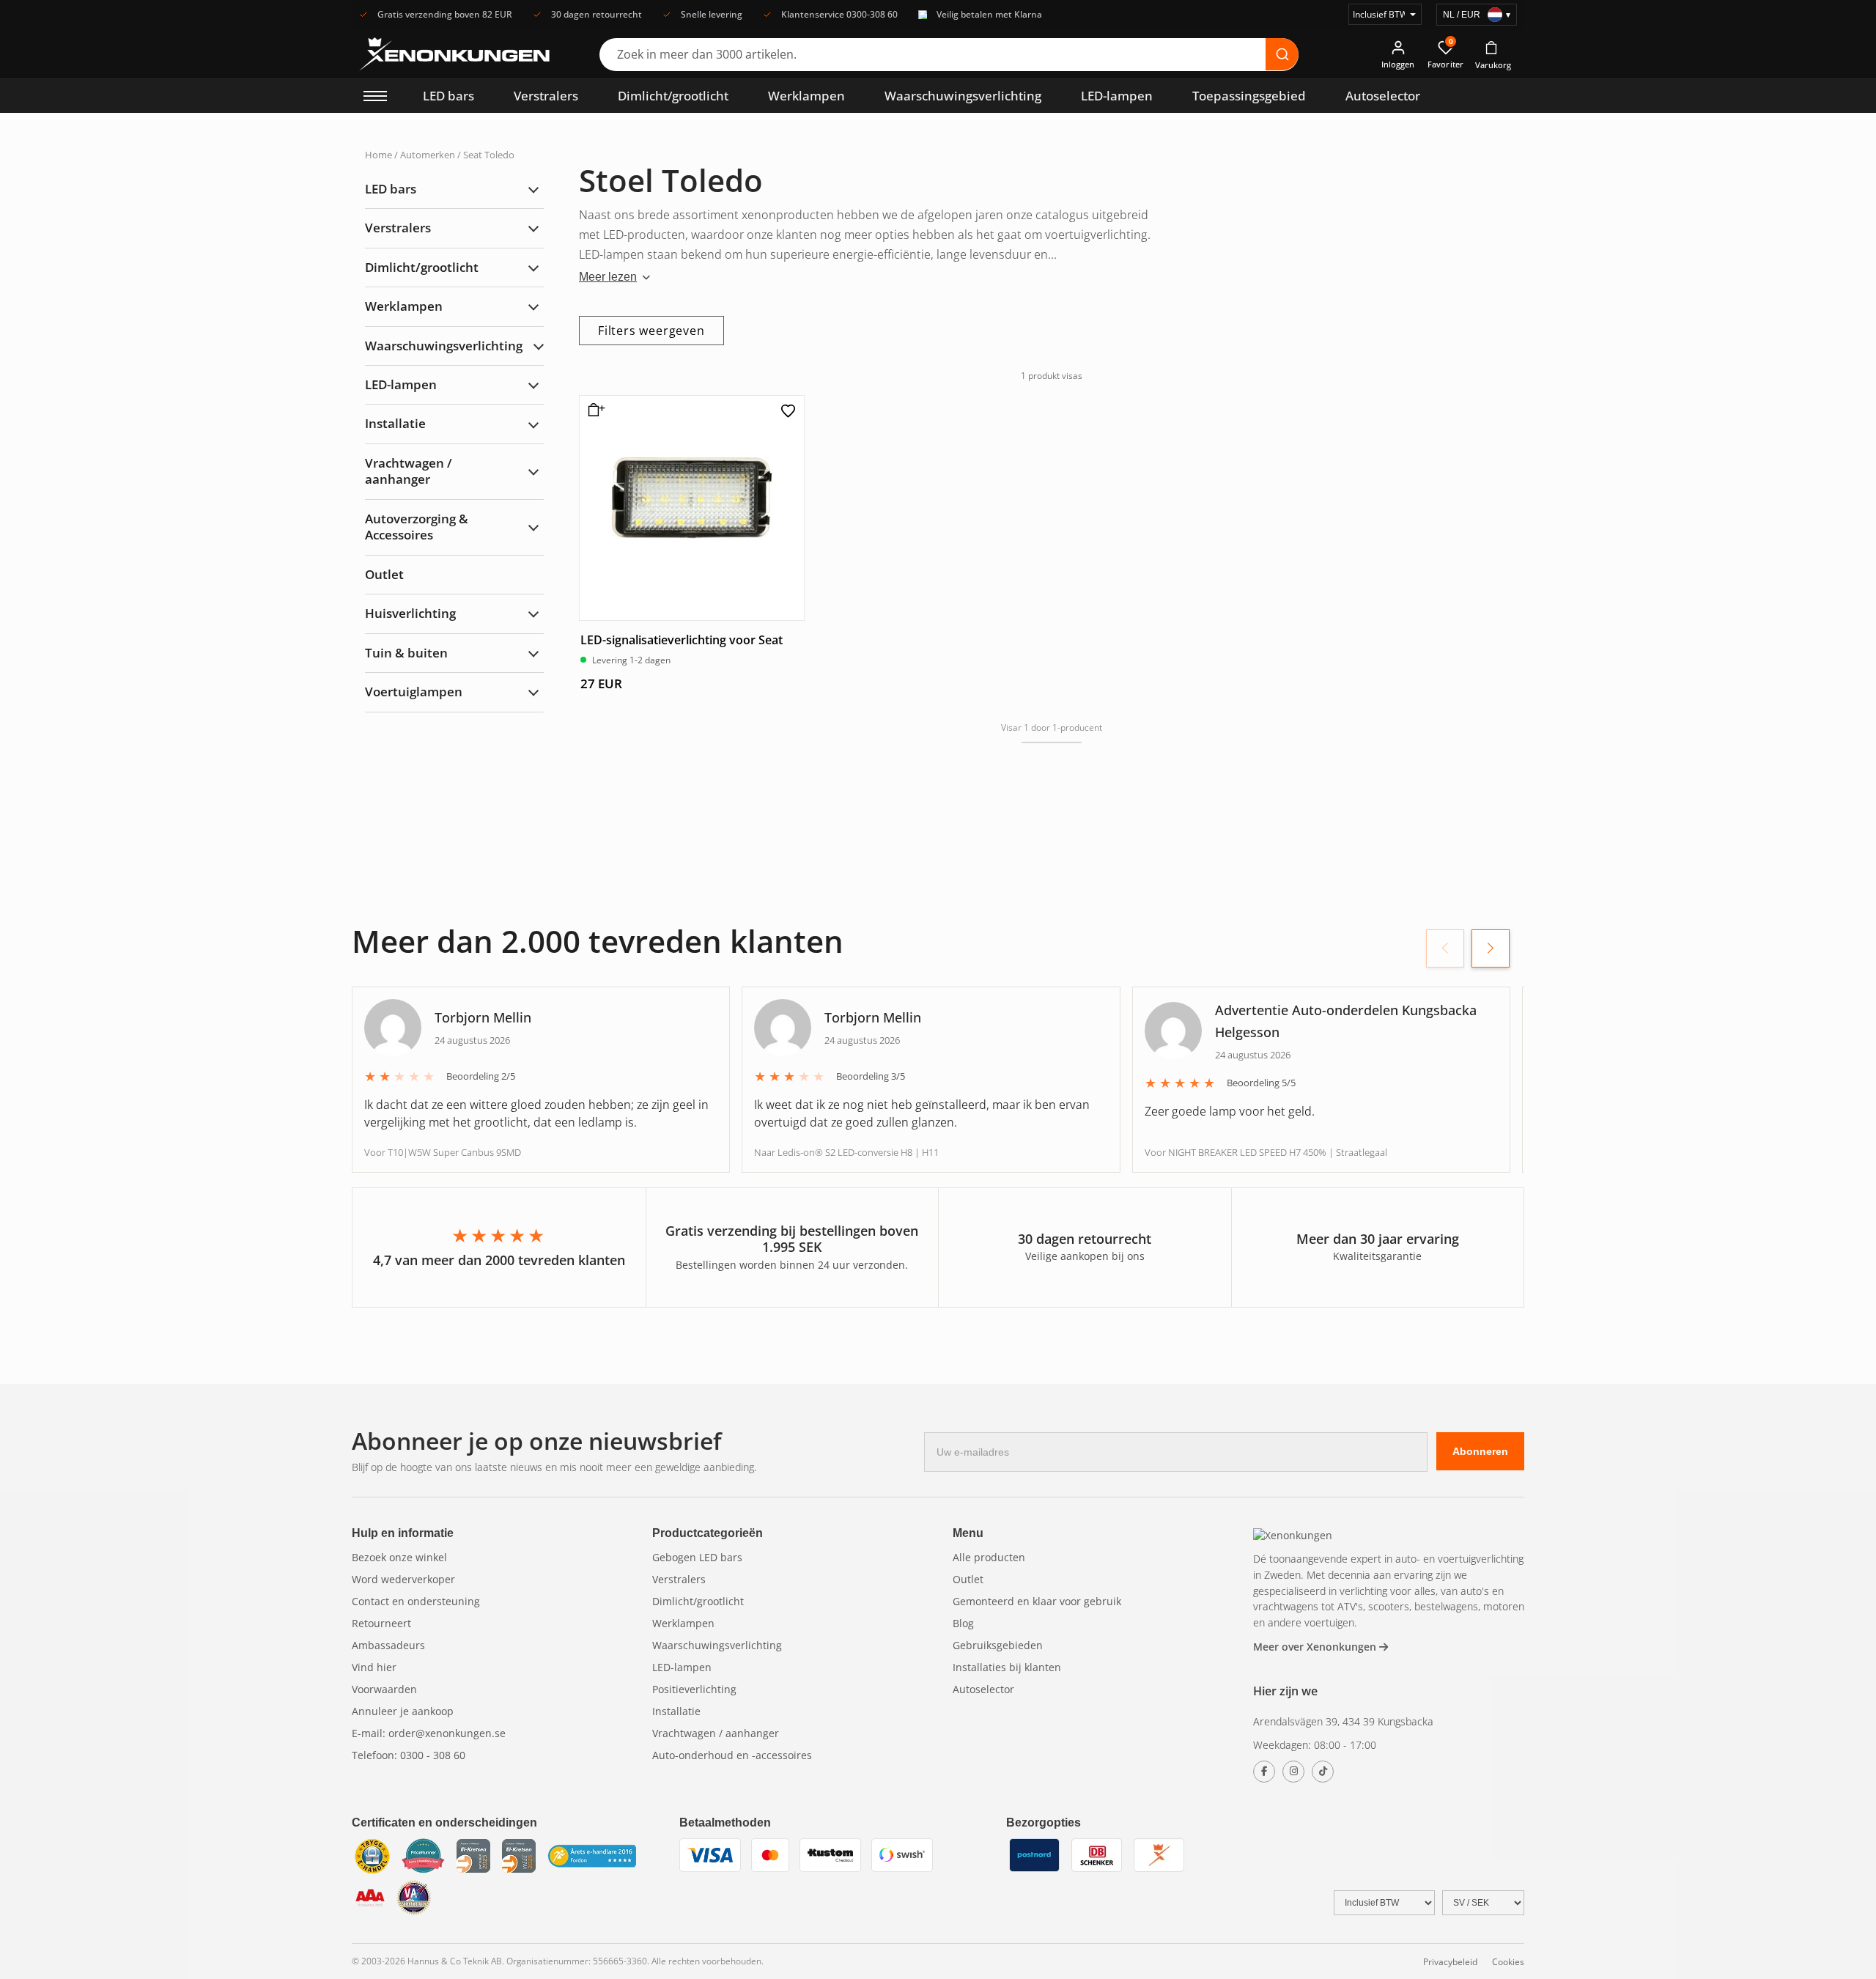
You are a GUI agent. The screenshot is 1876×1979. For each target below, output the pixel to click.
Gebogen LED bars (697, 1557)
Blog (963, 1623)
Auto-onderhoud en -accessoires (732, 1755)
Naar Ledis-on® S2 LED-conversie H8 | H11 (846, 1152)
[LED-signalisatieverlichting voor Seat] (692, 508)
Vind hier (374, 1667)
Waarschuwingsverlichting (963, 96)
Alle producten (989, 1557)
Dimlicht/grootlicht (673, 96)
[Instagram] (1293, 1772)
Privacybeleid (1450, 1962)
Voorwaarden (384, 1689)
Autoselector (1383, 96)
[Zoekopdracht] (1282, 54)
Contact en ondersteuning (416, 1601)
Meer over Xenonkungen (1316, 1647)
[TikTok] (1323, 1772)
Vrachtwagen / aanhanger (409, 471)
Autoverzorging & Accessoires (417, 527)
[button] (1491, 948)
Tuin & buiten (406, 653)
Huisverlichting (410, 613)
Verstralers (546, 96)
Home (378, 155)
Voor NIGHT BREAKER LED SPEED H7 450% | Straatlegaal (1266, 1152)
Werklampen (806, 96)
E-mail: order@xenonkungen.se (429, 1733)
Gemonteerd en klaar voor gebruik (1037, 1601)
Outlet (384, 574)
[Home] (1293, 1535)
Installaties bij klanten (1007, 1667)
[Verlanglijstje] (789, 411)
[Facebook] (1264, 1772)
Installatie (395, 424)
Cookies (1508, 1962)
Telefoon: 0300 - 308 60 (409, 1755)
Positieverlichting (694, 1689)
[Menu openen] (375, 96)
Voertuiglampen (414, 692)
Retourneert (381, 1623)
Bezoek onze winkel (399, 1557)
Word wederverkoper (403, 1579)
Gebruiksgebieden (998, 1645)
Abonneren (1480, 1451)
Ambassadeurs (388, 1645)
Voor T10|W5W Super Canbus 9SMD (443, 1152)
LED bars (448, 96)
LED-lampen (1117, 96)
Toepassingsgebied (1249, 96)
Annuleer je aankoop (403, 1711)
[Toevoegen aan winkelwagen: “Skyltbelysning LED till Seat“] (594, 416)
